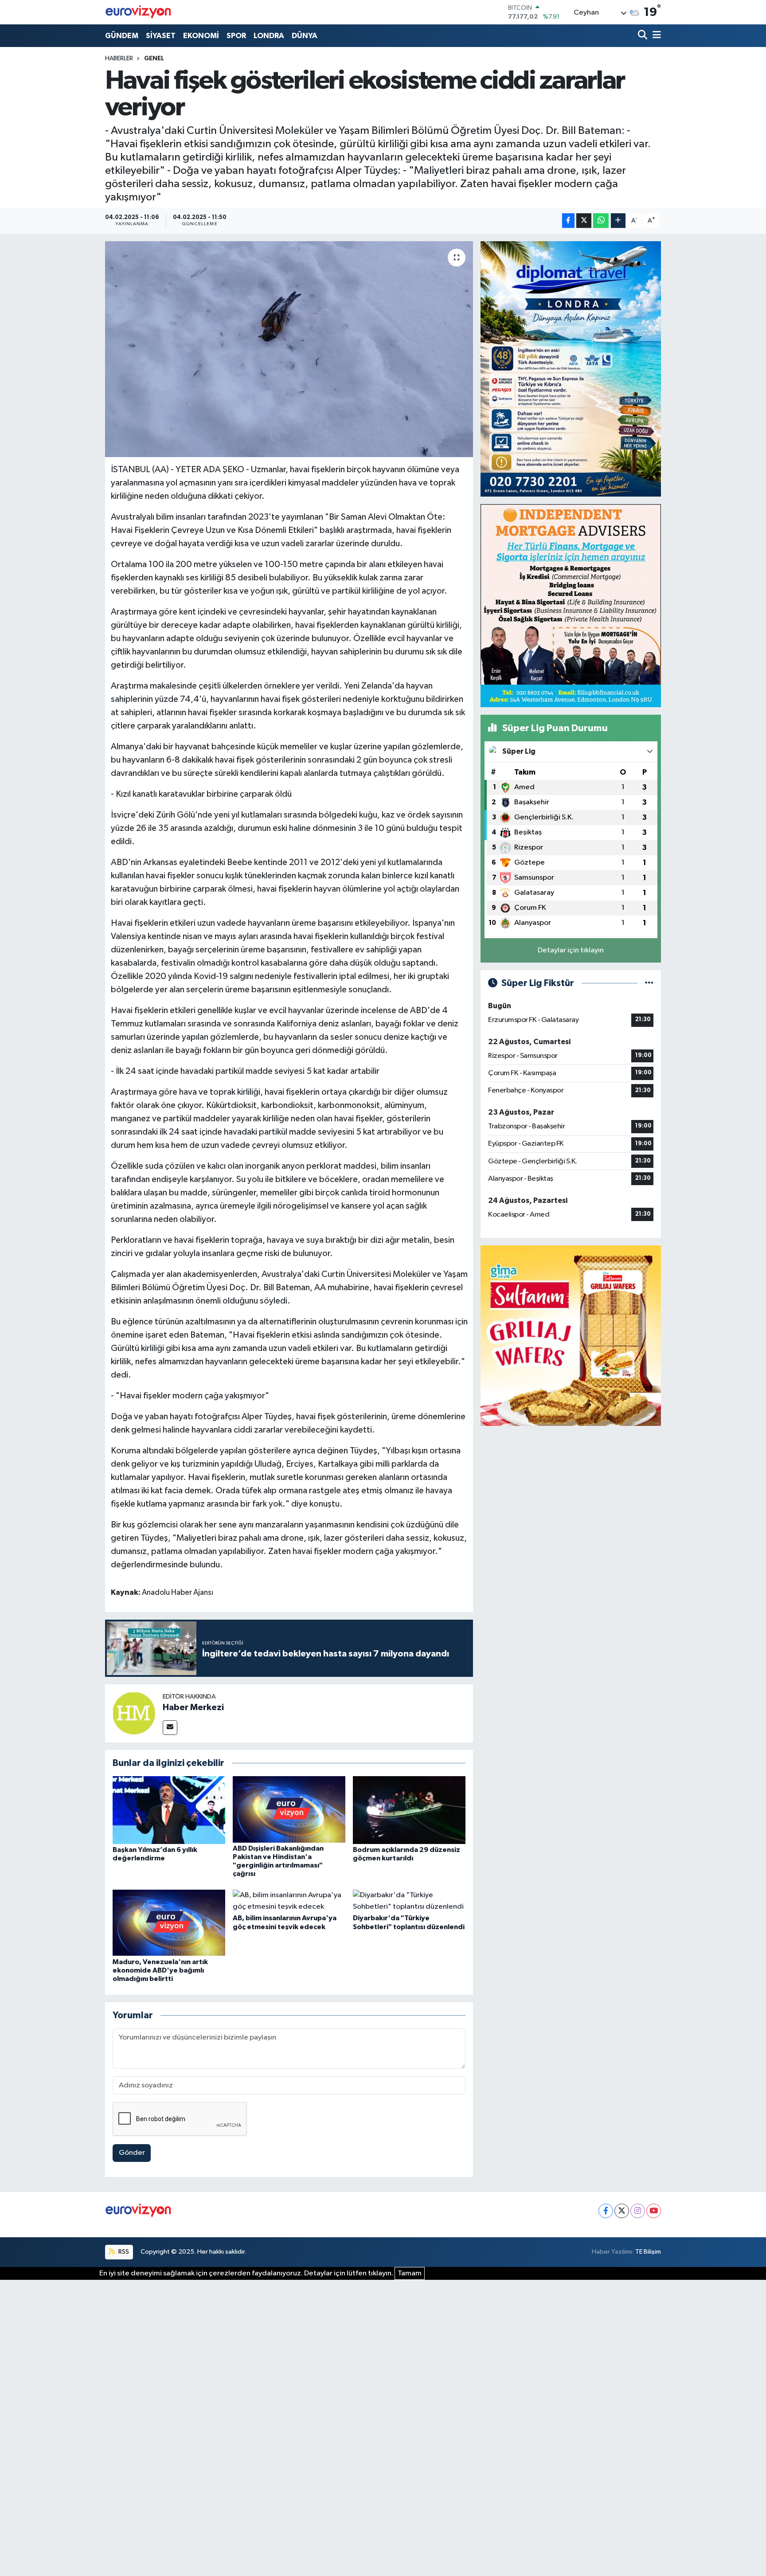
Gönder (132, 2153)
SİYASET (161, 36)
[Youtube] (654, 2211)
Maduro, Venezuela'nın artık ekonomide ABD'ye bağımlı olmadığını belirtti (160, 1970)
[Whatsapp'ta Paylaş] (601, 221)
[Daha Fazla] (618, 221)
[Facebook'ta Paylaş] (568, 221)
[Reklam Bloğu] (571, 369)
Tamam (410, 2273)
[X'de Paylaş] (584, 221)
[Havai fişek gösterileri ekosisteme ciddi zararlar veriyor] (289, 349)
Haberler (119, 59)
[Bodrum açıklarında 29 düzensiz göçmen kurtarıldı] (409, 1810)
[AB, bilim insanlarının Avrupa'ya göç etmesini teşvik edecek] (289, 1901)
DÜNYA (305, 36)
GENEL (154, 59)
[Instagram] (638, 2211)
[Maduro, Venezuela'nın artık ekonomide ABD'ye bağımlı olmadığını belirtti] (169, 1923)
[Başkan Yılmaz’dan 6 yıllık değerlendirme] (169, 1810)
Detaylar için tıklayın (571, 950)
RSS (123, 2252)
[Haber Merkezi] (134, 1713)
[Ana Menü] (655, 36)
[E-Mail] (170, 1728)
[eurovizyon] (138, 12)
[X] (622, 2211)
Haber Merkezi (193, 1707)
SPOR (236, 36)
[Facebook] (606, 2211)
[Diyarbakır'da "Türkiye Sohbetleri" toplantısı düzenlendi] (409, 1901)
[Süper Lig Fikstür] (649, 983)
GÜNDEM (122, 36)
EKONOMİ (201, 36)
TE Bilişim (648, 2252)
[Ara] (643, 36)
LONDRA (269, 36)
